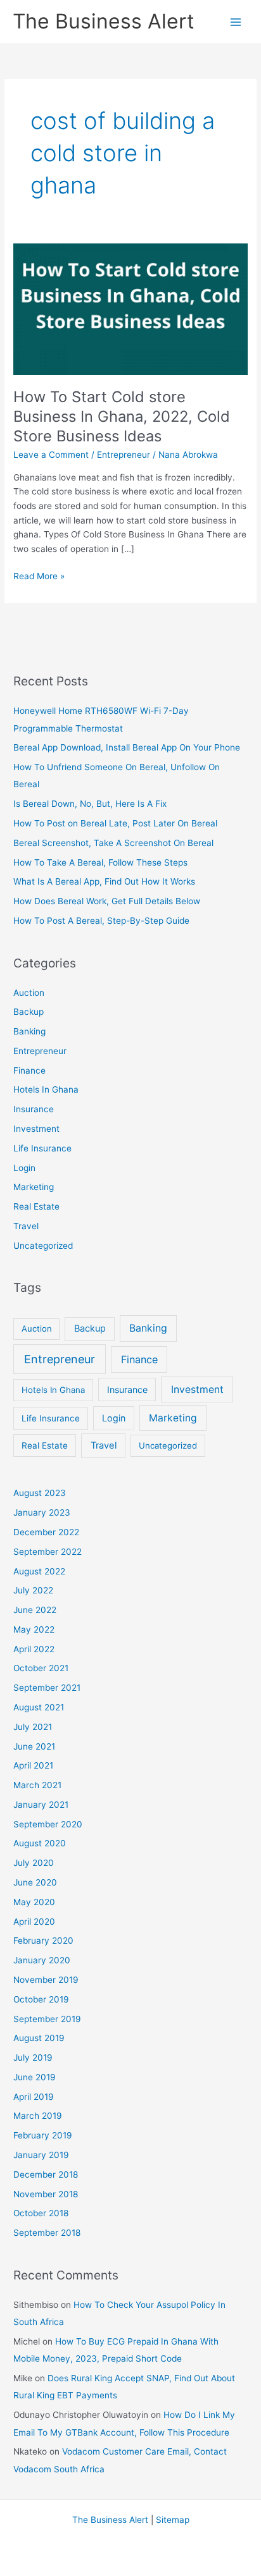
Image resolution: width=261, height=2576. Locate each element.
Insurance (34, 1109)
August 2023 (40, 1493)
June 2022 (35, 1610)
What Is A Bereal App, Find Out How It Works (104, 881)
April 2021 (33, 1765)
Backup (29, 1012)
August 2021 (39, 1707)
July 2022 (33, 1590)
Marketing (34, 1187)
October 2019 (41, 1999)
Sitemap (173, 2520)
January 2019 (41, 2155)
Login (24, 1168)
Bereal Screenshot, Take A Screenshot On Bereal (113, 843)
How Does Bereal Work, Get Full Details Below (107, 901)
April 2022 (34, 1649)
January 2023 (42, 1512)
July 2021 (33, 1727)
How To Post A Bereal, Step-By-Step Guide (101, 921)
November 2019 (46, 1980)
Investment (36, 1129)
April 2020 (34, 1922)
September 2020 (48, 1824)
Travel (26, 1226)
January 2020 (42, 1960)
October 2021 (41, 1668)
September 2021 (47, 1688)
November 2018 (46, 2194)
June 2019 (35, 2077)
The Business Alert (104, 21)
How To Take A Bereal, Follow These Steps (100, 862)
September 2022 (48, 1552)
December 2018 (46, 2174)
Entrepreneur (124, 455)
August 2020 (40, 1843)
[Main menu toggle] (236, 22)
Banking (29, 1031)
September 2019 (47, 2019)
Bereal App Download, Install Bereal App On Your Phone (127, 747)
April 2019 (34, 2097)
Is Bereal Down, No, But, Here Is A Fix (90, 804)
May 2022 (34, 1629)
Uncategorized (43, 1246)
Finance (29, 1070)
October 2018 (41, 2213)
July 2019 (33, 2058)
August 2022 (39, 1571)
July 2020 (34, 1863)
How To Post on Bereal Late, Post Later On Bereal (115, 823)
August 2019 (39, 2038)
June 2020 (35, 1882)
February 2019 (43, 2135)
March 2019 (38, 2116)
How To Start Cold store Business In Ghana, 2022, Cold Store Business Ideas (122, 416)
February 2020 (43, 1941)
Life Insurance (42, 1148)
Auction (29, 993)
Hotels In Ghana (46, 1089)
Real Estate (36, 1206)
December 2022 (46, 1532)
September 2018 (47, 2233)
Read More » (39, 577)
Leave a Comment (51, 455)
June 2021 (34, 1746)
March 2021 (37, 1785)
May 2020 (34, 1902)
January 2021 (41, 1805)
